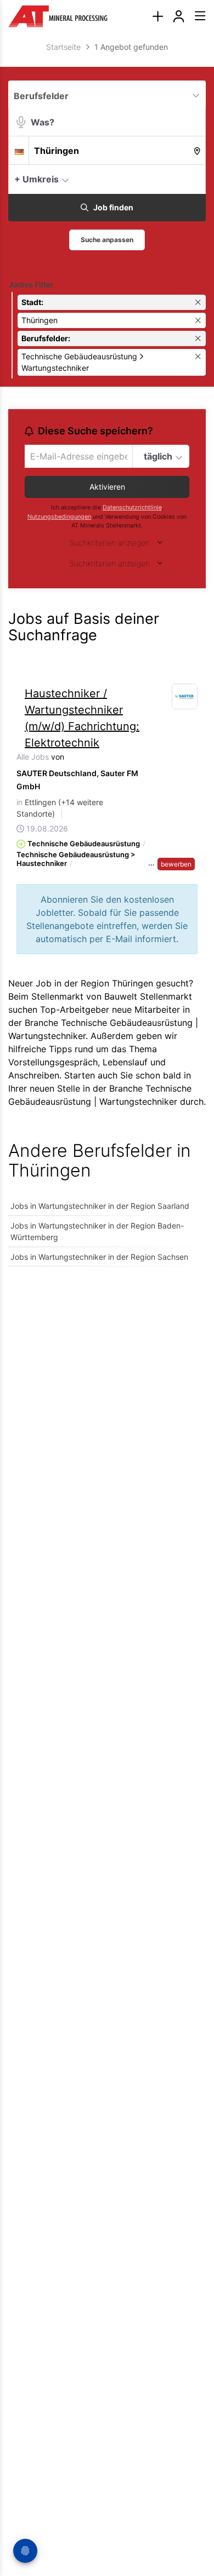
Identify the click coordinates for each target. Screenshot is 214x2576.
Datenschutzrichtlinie (132, 507)
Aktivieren (107, 487)
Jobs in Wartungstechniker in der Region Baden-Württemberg (97, 1231)
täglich (158, 456)
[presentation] (157, 17)
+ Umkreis (36, 179)
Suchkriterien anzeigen (109, 543)
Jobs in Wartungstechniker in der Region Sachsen (99, 1257)
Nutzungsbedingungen (59, 517)
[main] (107, 660)
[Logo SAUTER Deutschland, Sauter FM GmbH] (185, 697)
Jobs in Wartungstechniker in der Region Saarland (100, 1206)
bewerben (176, 864)
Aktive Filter (32, 285)
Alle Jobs (33, 757)
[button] (195, 179)
